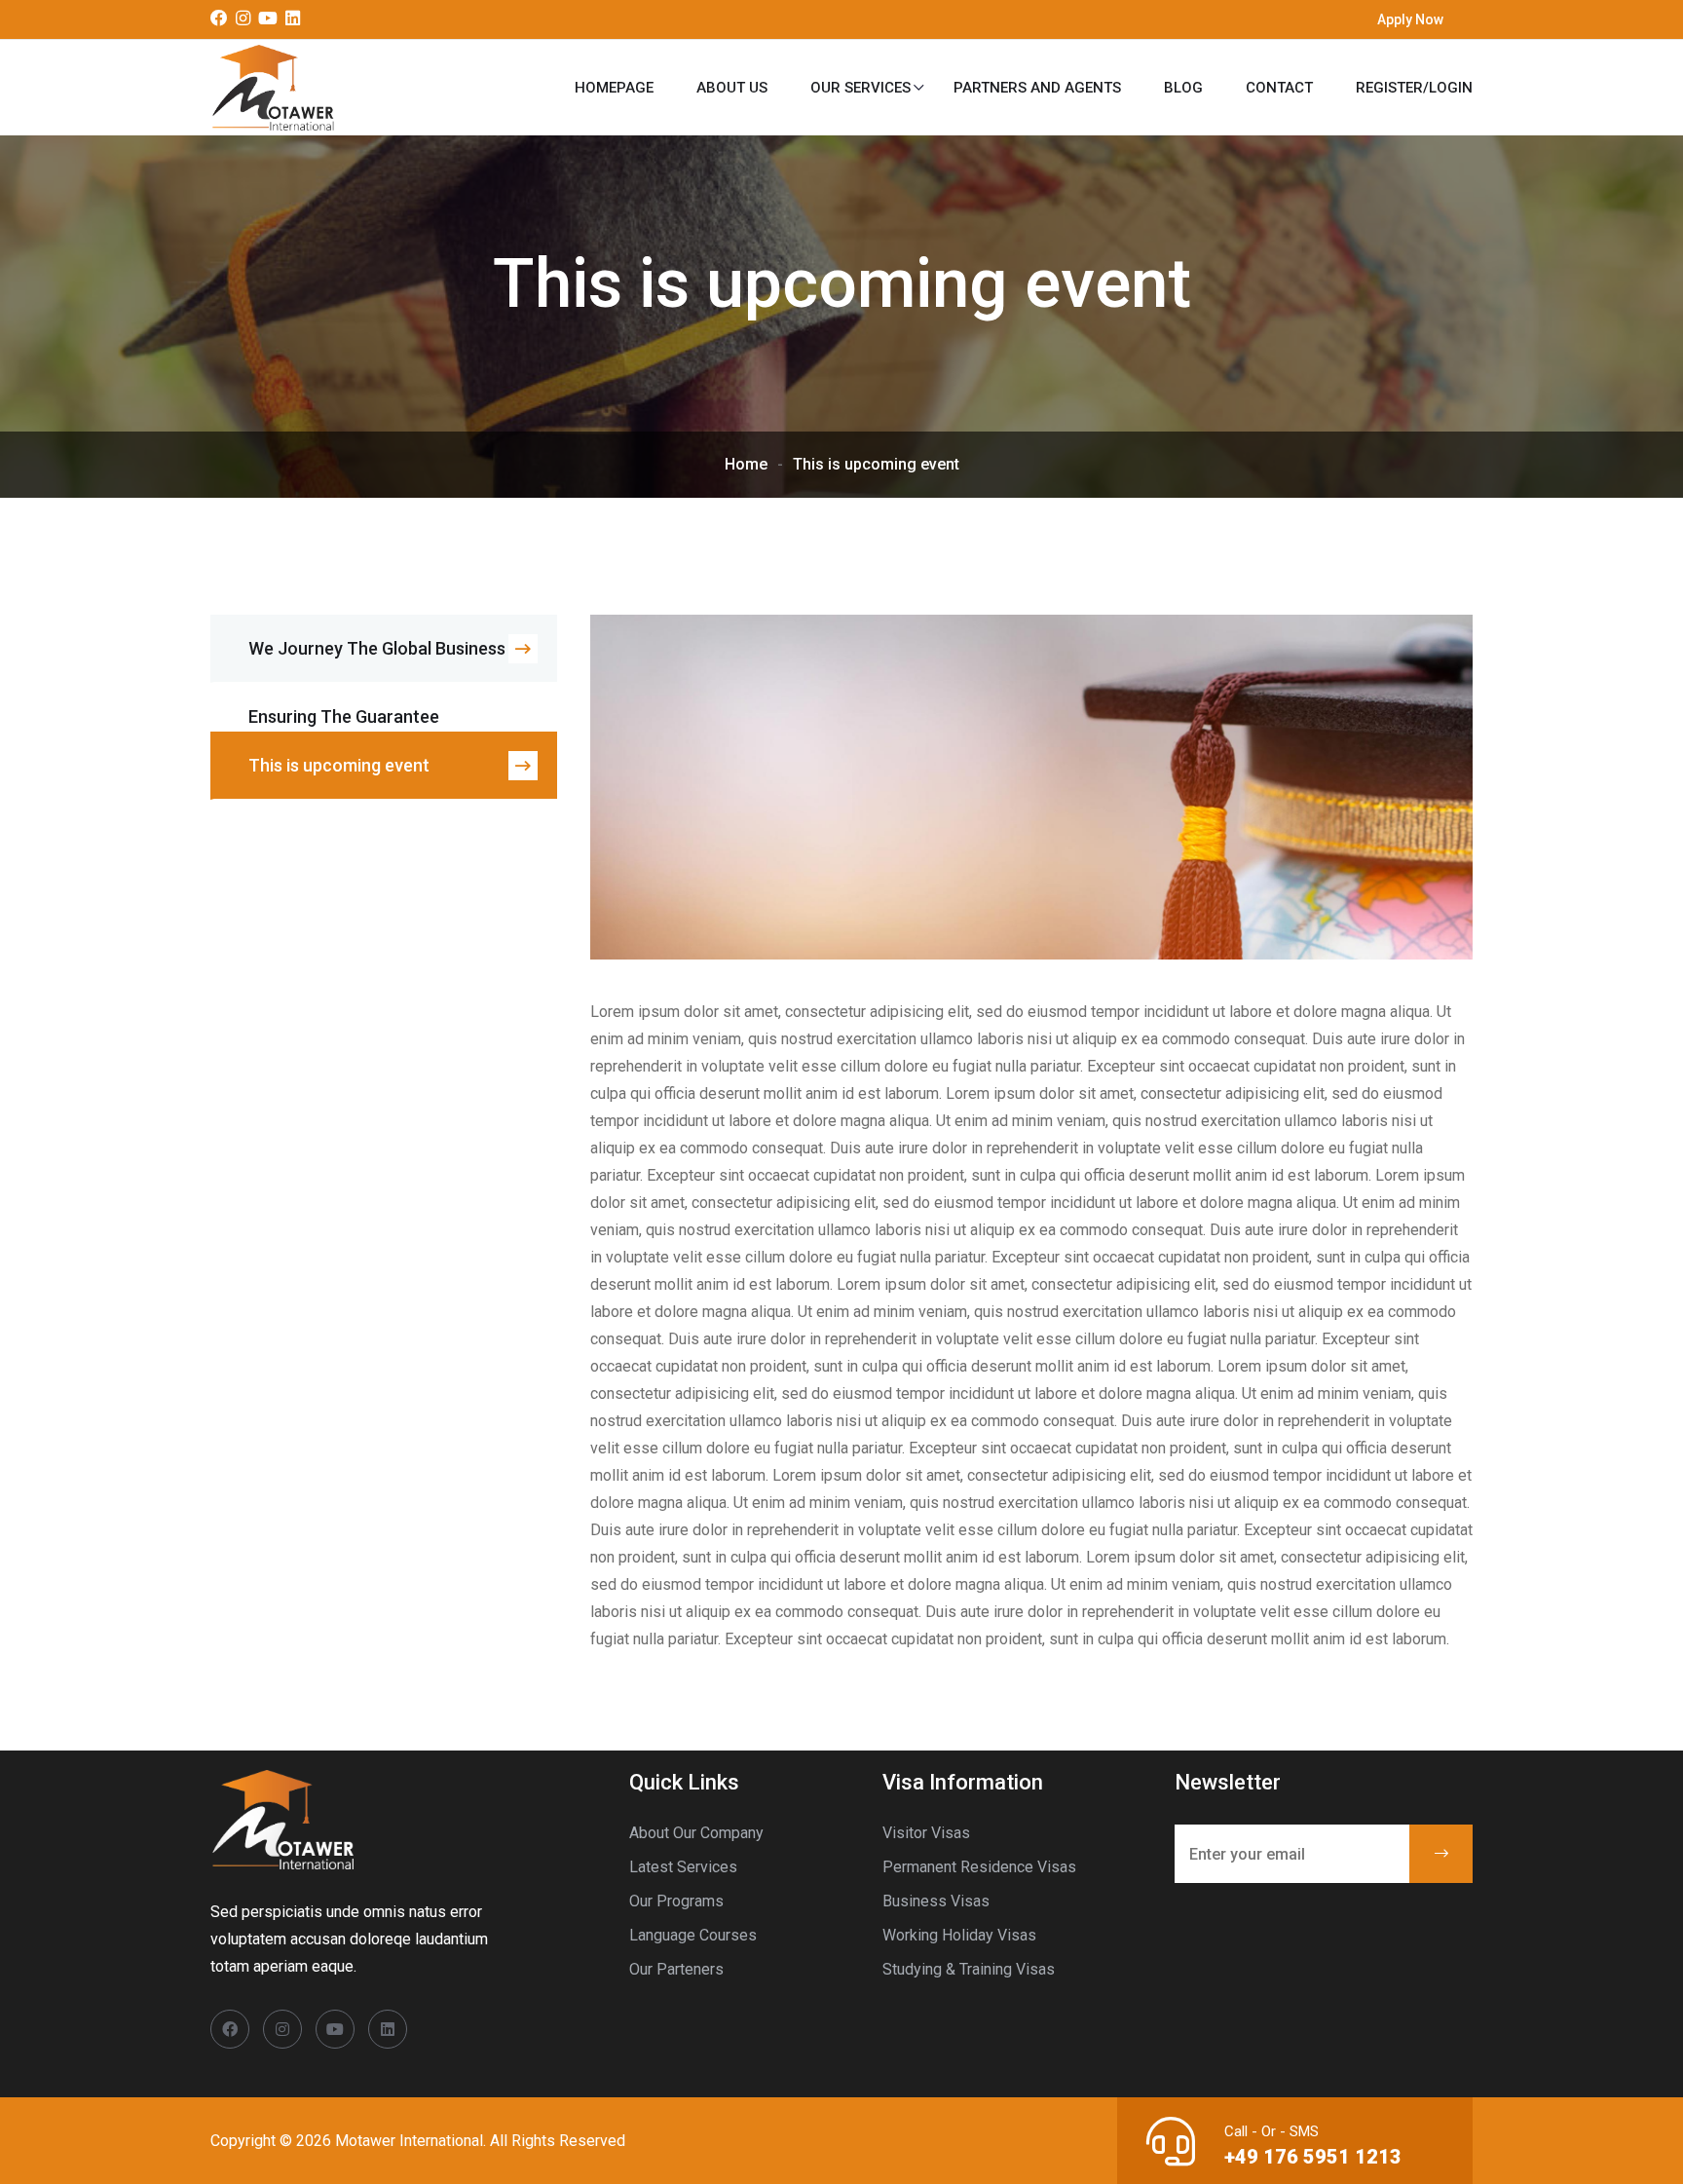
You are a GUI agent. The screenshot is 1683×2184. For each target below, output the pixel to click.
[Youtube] (268, 19)
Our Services (860, 88)
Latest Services (683, 1867)
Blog (1183, 88)
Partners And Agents (1037, 88)
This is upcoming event (339, 765)
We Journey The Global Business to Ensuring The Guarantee (388, 660)
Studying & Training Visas (969, 1969)
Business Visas (936, 1901)
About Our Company (696, 1833)
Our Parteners (676, 1969)
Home (746, 464)
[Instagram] (243, 19)
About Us (732, 88)
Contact (1279, 88)
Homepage (614, 88)
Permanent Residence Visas (979, 1867)
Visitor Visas (926, 1833)
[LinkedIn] (293, 19)
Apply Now (1410, 19)
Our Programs (676, 1901)
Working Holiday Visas (959, 1935)
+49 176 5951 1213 (1313, 2157)
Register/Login (1414, 88)
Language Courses (693, 1935)
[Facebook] (219, 19)
